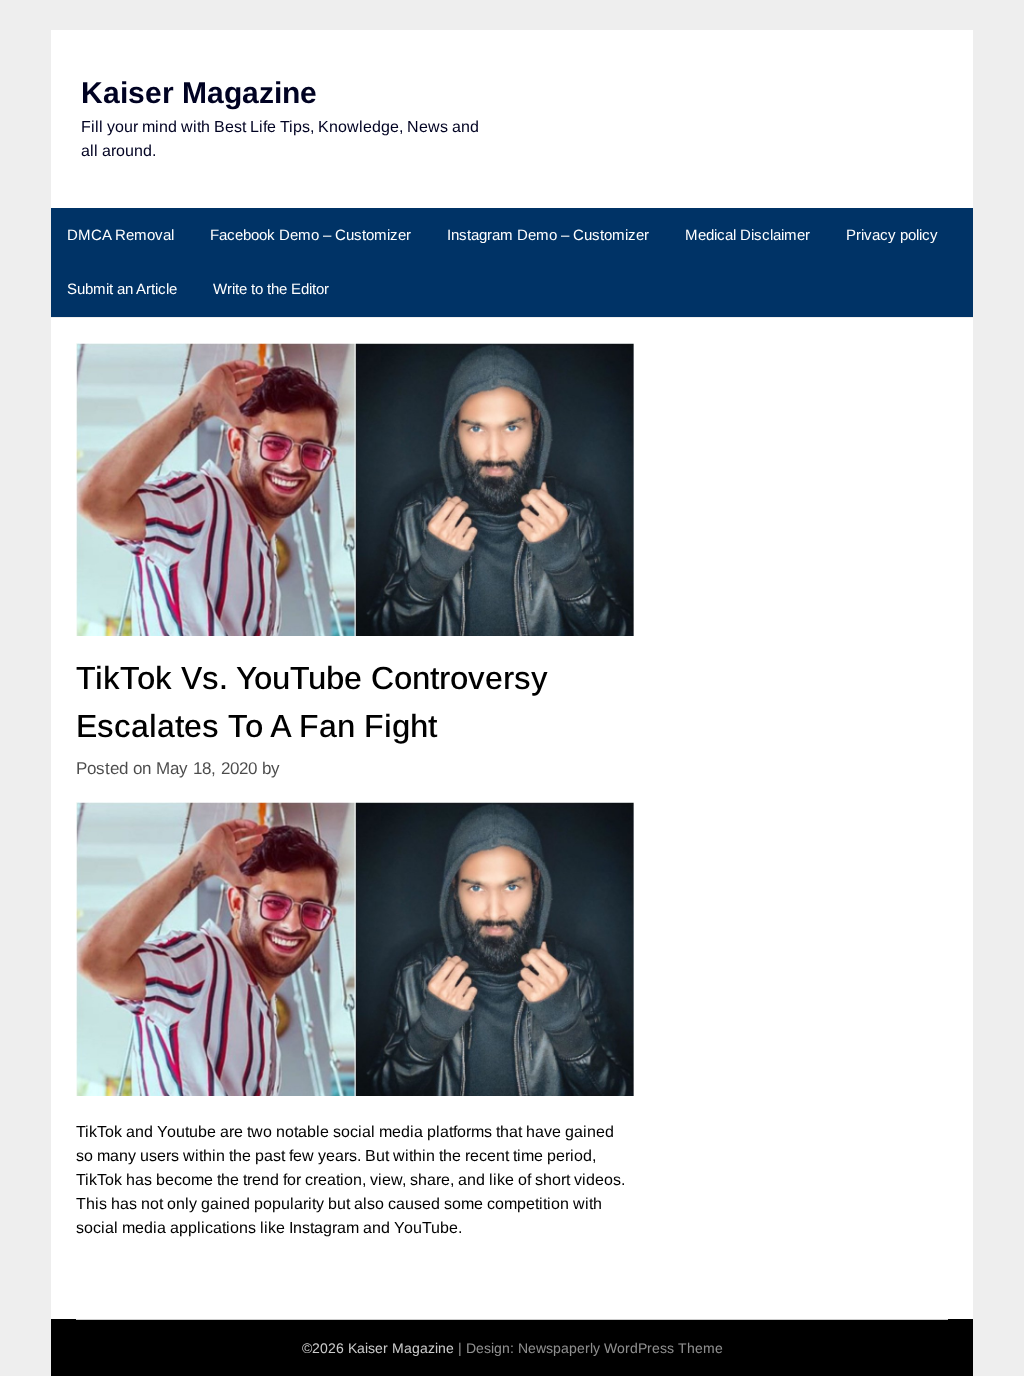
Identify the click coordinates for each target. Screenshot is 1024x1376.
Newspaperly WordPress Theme (620, 1348)
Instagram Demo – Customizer (548, 234)
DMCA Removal (120, 234)
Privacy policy (892, 234)
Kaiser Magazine (199, 92)
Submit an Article (122, 288)
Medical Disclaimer (747, 234)
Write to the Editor (271, 288)
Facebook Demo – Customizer (310, 234)
